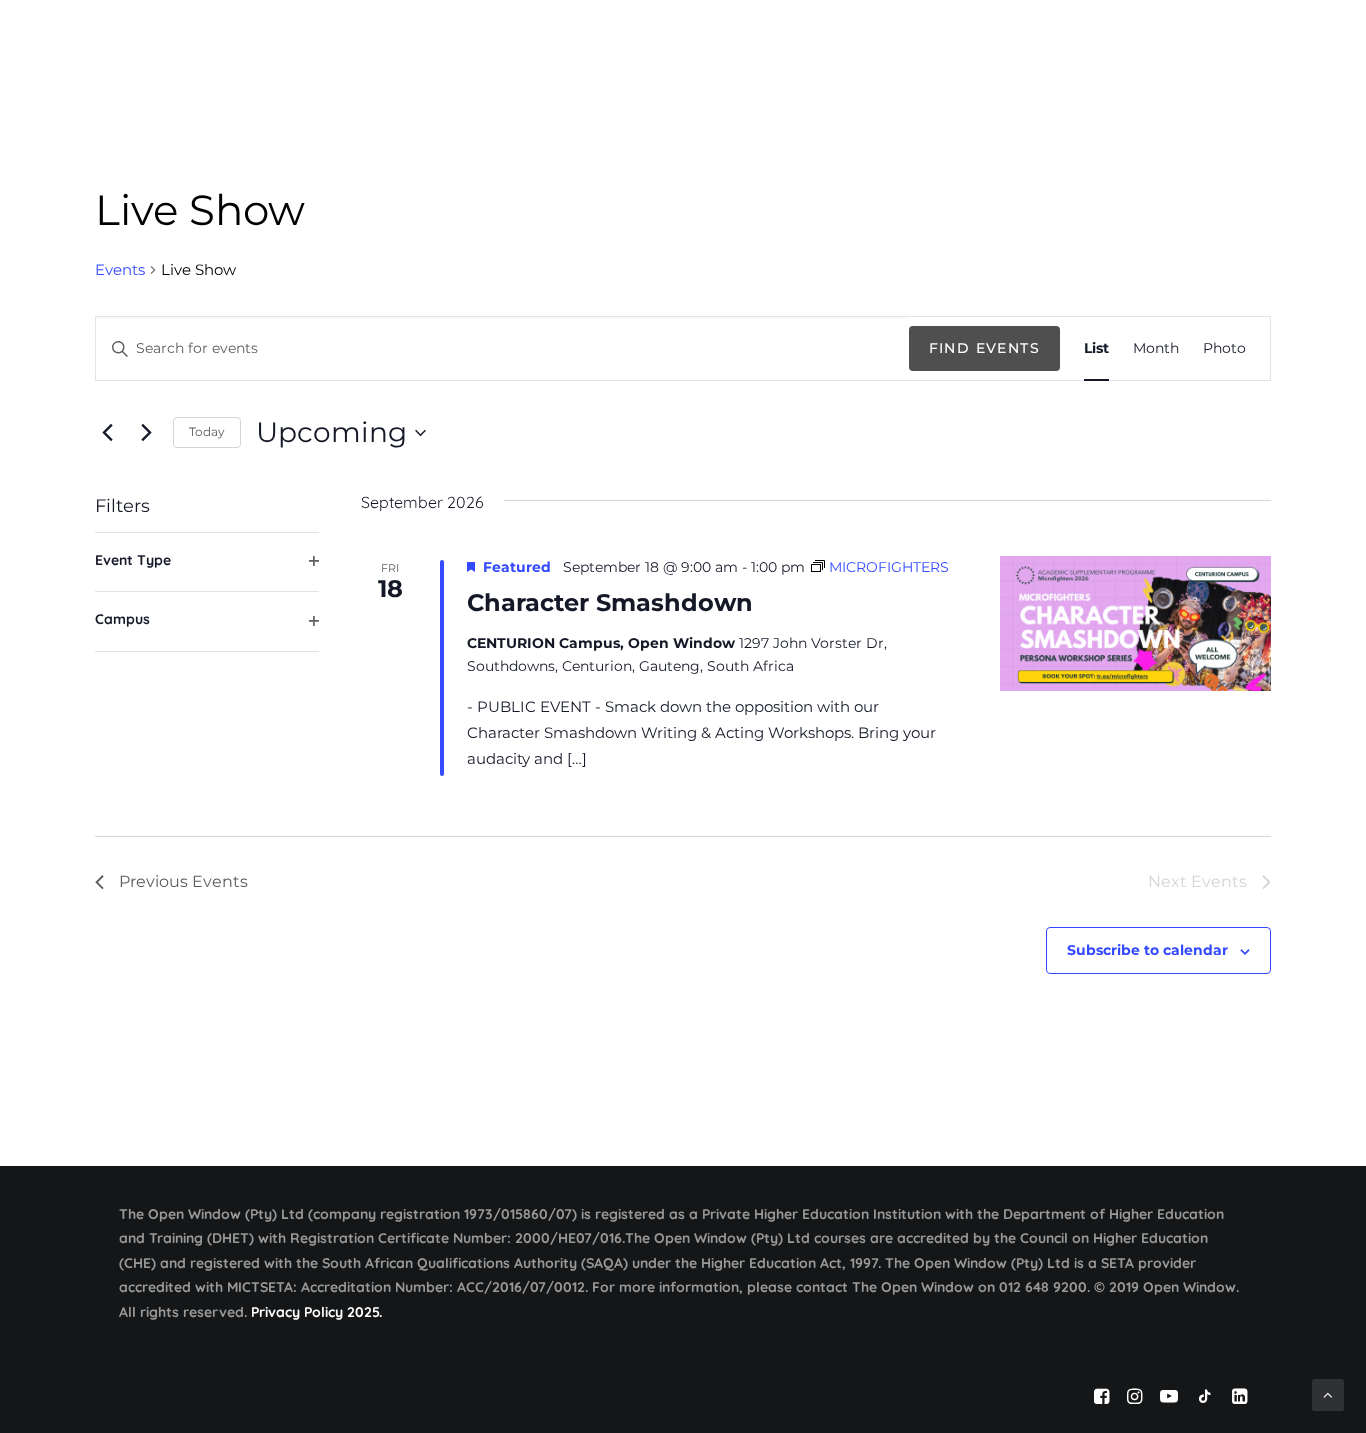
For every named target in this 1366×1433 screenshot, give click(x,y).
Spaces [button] (1238, 42)
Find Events (984, 348)
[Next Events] (146, 433)
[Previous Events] (107, 433)
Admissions (908, 42)
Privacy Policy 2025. (316, 1312)
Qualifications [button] (770, 42)
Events (120, 269)
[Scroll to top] (1328, 1393)
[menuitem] (655, 43)
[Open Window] (198, 43)
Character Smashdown (610, 602)
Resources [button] (1032, 42)
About (648, 42)
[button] (1322, 43)
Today (207, 431)
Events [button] (1142, 42)
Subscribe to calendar (1147, 950)
